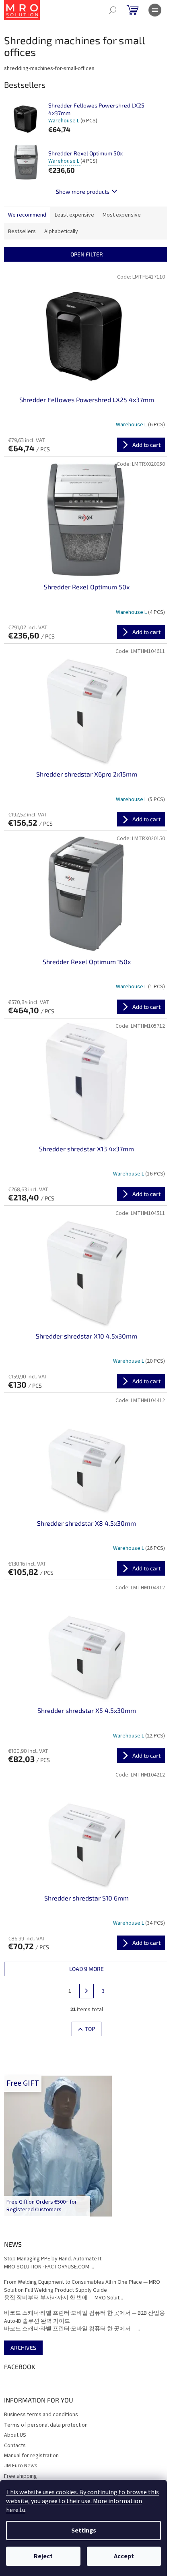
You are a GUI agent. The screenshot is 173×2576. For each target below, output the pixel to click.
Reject (43, 2556)
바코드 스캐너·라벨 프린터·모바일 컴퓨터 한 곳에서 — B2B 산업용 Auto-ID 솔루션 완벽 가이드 (84, 2317)
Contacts (15, 2446)
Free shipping (21, 2476)
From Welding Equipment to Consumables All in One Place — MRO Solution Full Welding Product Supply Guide (82, 2286)
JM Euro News (21, 2466)
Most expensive (122, 215)
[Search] (113, 10)
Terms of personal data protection (46, 2425)
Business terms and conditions (41, 2415)
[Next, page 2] (86, 1991)
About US (15, 2435)
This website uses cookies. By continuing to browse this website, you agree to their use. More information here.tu (82, 2501)
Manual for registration (31, 2456)
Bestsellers (22, 231)
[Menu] (155, 10)
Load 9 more (86, 1969)
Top (90, 2029)
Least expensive (74, 215)
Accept (124, 2556)
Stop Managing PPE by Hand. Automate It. (53, 2259)
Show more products (83, 191)
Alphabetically (61, 231)
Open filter (87, 254)
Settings (84, 2531)
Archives (23, 2348)
